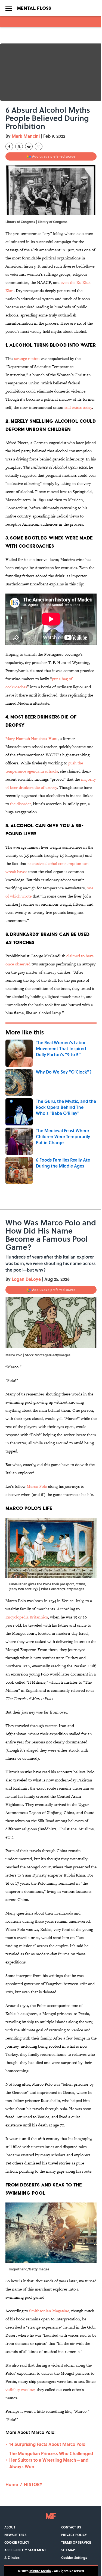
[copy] (39, 146)
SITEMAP (68, 2550)
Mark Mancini (26, 136)
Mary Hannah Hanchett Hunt (32, 738)
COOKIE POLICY (17, 2542)
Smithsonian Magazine (49, 2311)
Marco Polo (37, 1486)
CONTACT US (71, 2527)
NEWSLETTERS (15, 2535)
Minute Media (40, 2571)
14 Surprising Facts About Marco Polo (47, 2444)
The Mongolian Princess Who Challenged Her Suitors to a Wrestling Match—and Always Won (51, 2460)
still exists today (78, 407)
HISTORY (33, 2484)
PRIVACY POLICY (74, 2535)
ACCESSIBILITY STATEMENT (25, 2550)
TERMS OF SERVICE (76, 2542)
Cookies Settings (74, 2558)
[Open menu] (9, 8)
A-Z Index (12, 2558)
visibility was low (20, 2390)
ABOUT (10, 2527)
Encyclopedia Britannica (27, 1617)
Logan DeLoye (26, 1279)
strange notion (27, 358)
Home (12, 2484)
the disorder (20, 804)
